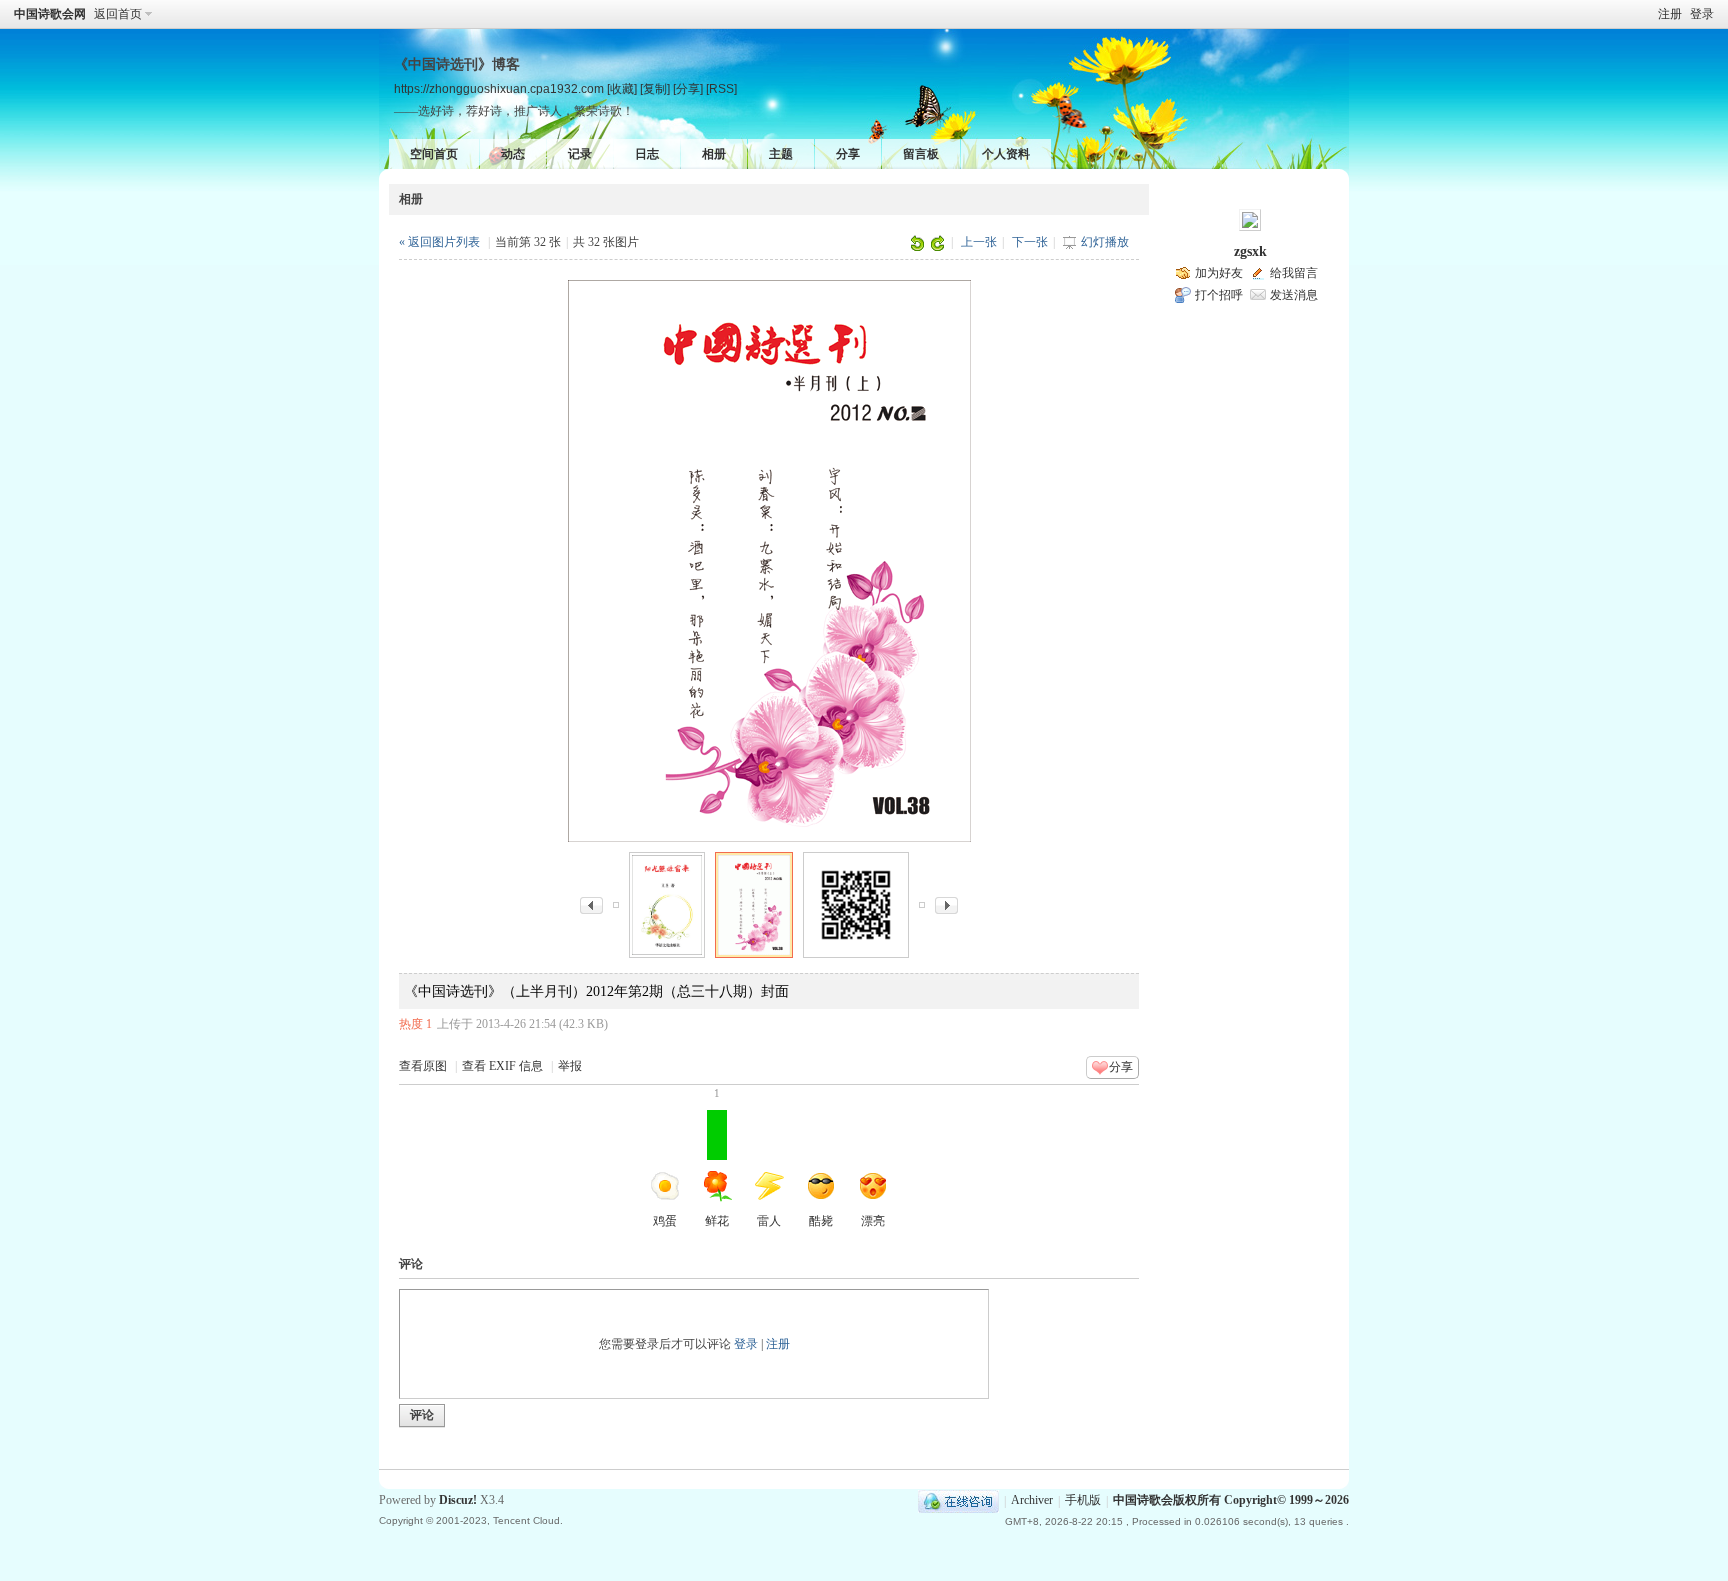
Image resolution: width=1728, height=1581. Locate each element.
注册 (1670, 14)
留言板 (921, 154)
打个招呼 (1219, 295)
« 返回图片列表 (439, 242)
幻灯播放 (1105, 242)
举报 (570, 1066)
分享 (848, 154)
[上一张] (591, 904)
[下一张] (946, 904)
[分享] (688, 88)
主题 (781, 154)
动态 (513, 154)
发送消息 (1294, 295)
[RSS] (721, 88)
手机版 (1083, 1501)
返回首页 (118, 14)
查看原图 (423, 1066)
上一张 (979, 242)
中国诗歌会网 (50, 14)
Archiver (1032, 1501)
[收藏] (622, 88)
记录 (580, 154)
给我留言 (1294, 273)
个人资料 (1006, 154)
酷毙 (821, 1221)
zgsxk (1250, 251)
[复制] (655, 88)
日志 (647, 154)
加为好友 (1219, 273)
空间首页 (434, 154)
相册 (714, 154)
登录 (1702, 14)
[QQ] (958, 1501)
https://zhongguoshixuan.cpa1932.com (499, 88)
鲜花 (717, 1169)
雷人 (769, 1221)
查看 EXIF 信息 (502, 1066)
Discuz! (458, 1500)
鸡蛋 (665, 1221)
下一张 (1030, 242)
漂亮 (873, 1221)
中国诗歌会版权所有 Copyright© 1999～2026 (1231, 1501)
